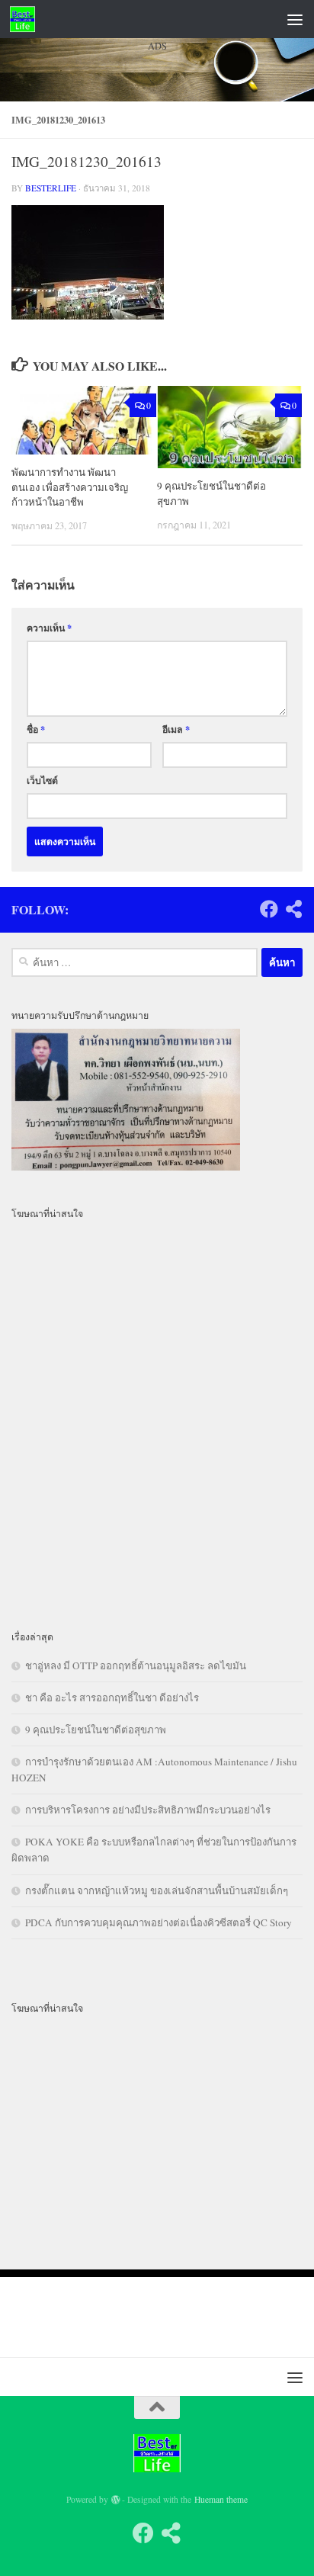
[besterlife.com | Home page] (27, 19)
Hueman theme (221, 2499)
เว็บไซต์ (42, 780)
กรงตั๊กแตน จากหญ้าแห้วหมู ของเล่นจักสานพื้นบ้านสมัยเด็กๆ (157, 1890)
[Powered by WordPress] (116, 2500)
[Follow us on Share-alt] (293, 909)
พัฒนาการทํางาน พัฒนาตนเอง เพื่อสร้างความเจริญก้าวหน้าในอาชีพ (70, 487)
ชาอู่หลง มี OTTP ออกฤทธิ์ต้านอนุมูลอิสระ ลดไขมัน (136, 1665)
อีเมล (176, 729)
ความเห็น (49, 628)
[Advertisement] (157, 248)
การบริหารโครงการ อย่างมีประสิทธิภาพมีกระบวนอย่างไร (148, 1810)
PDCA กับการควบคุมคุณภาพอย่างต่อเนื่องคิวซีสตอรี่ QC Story (159, 1922)
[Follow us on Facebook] (269, 909)
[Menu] (295, 19)
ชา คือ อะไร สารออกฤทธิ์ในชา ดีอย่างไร (112, 1698)
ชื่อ (36, 729)
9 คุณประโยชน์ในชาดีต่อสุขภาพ (96, 1730)
